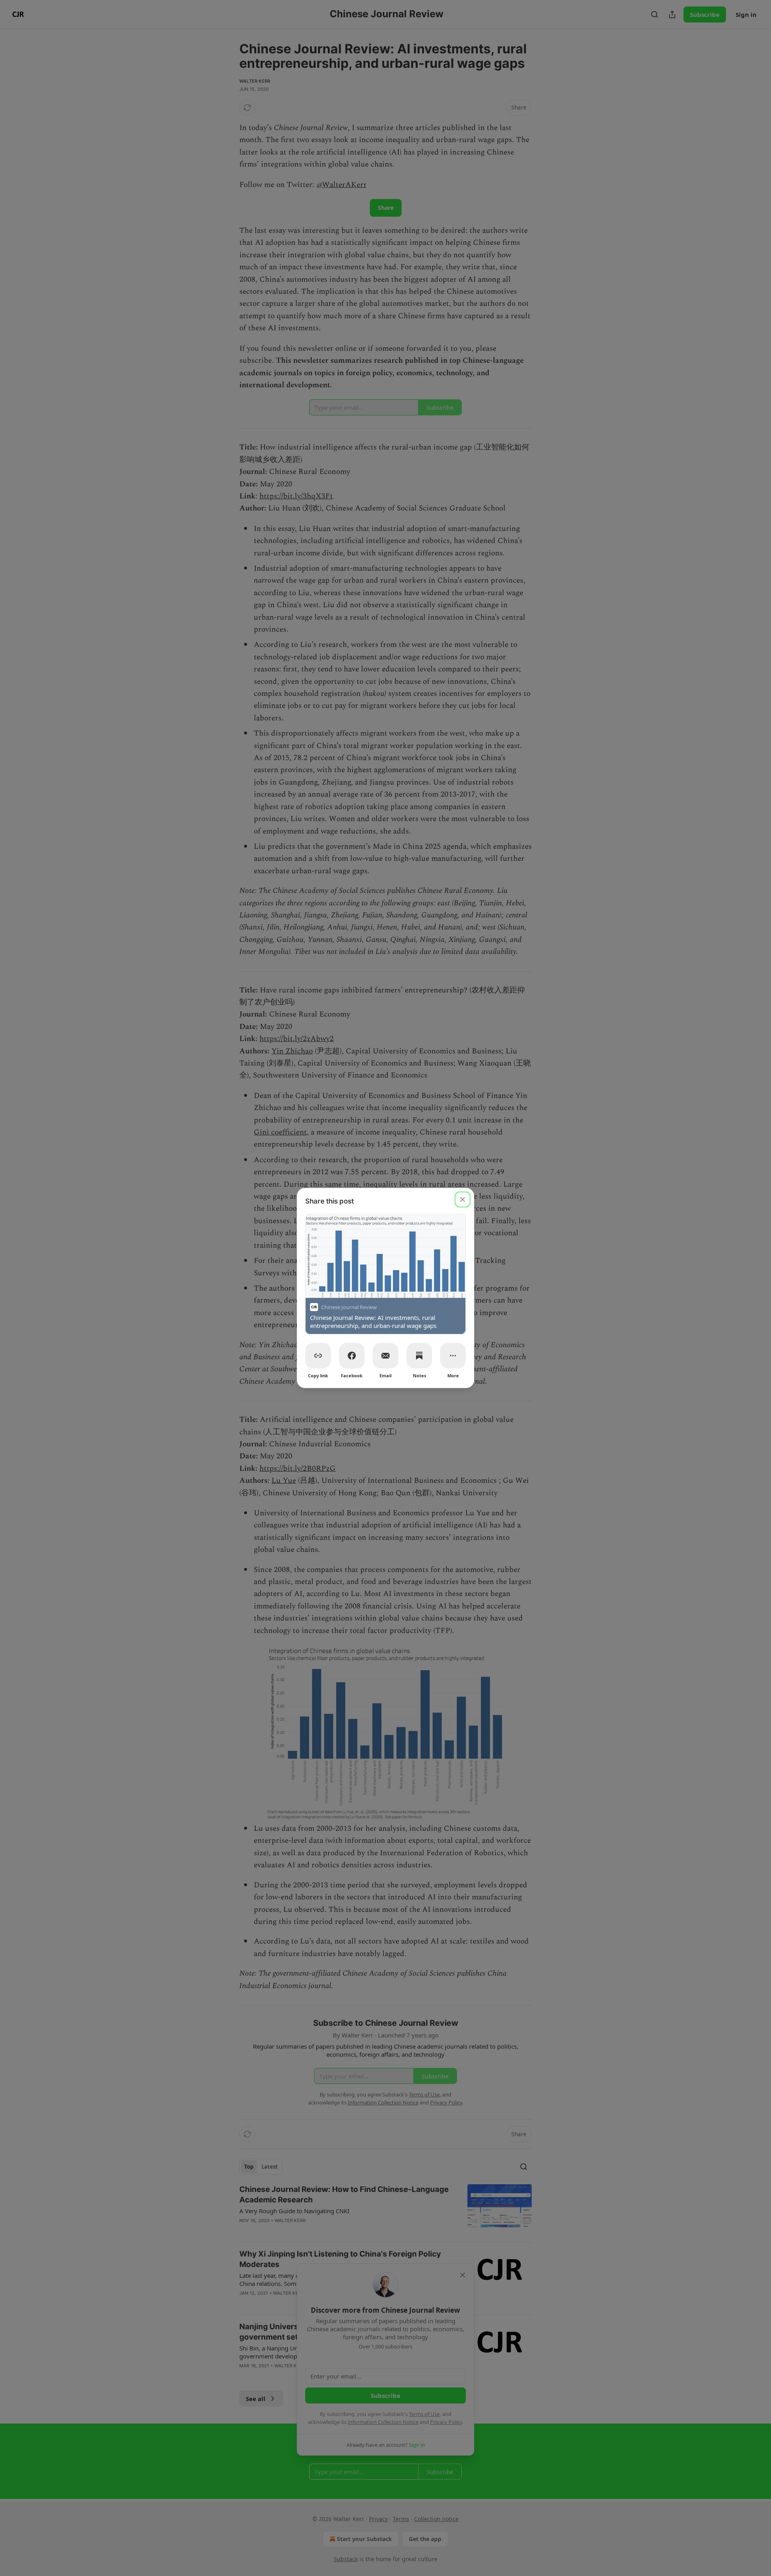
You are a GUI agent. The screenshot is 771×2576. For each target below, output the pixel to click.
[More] (453, 1356)
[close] (463, 1200)
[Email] (385, 1356)
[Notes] (419, 1356)
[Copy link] (318, 1356)
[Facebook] (352, 1356)
